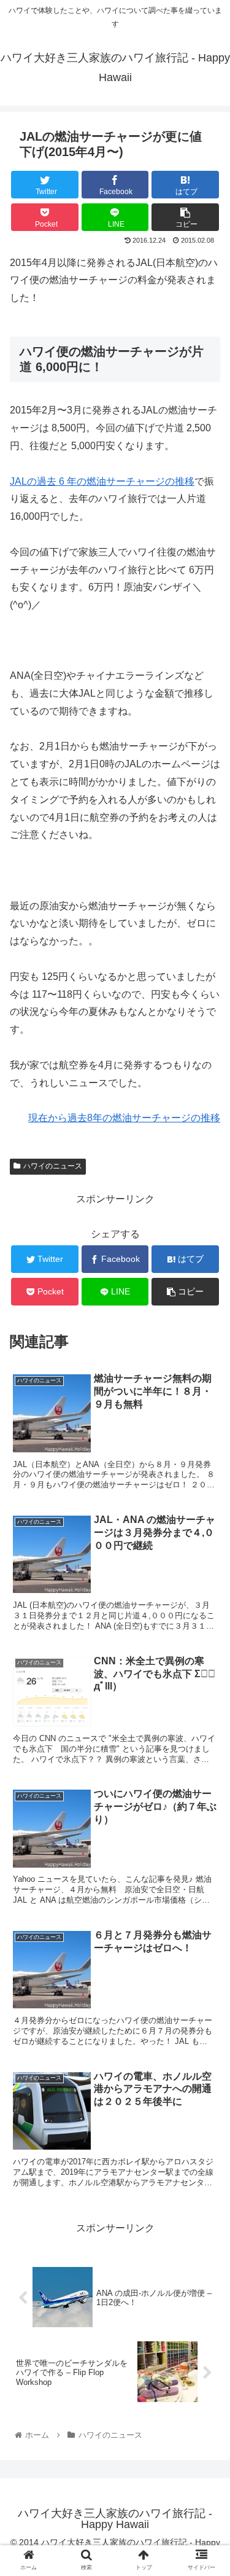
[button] (206, 1602)
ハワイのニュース (53, 1166)
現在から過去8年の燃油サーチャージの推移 (124, 1118)
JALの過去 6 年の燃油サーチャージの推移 (102, 481)
